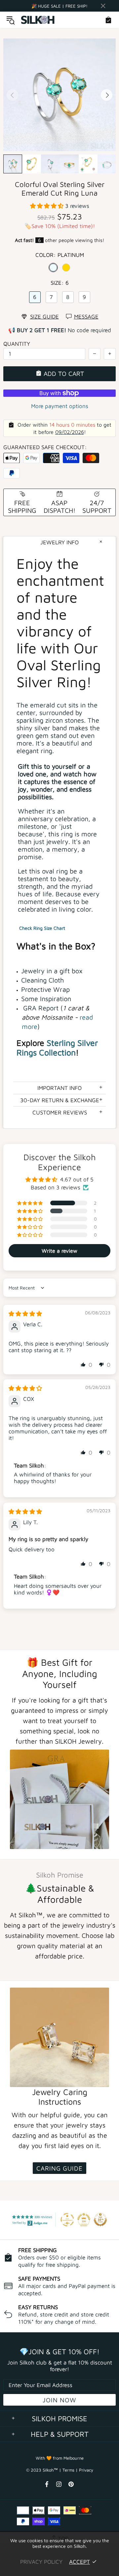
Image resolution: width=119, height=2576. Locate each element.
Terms (68, 2470)
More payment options (60, 406)
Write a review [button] (59, 1251)
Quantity (17, 344)
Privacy (86, 2470)
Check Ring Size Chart (42, 928)
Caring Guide (59, 2168)
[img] (25, 1314)
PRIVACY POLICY (41, 2562)
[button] (48, 206)
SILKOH (38, 20)
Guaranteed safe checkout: (45, 447)
